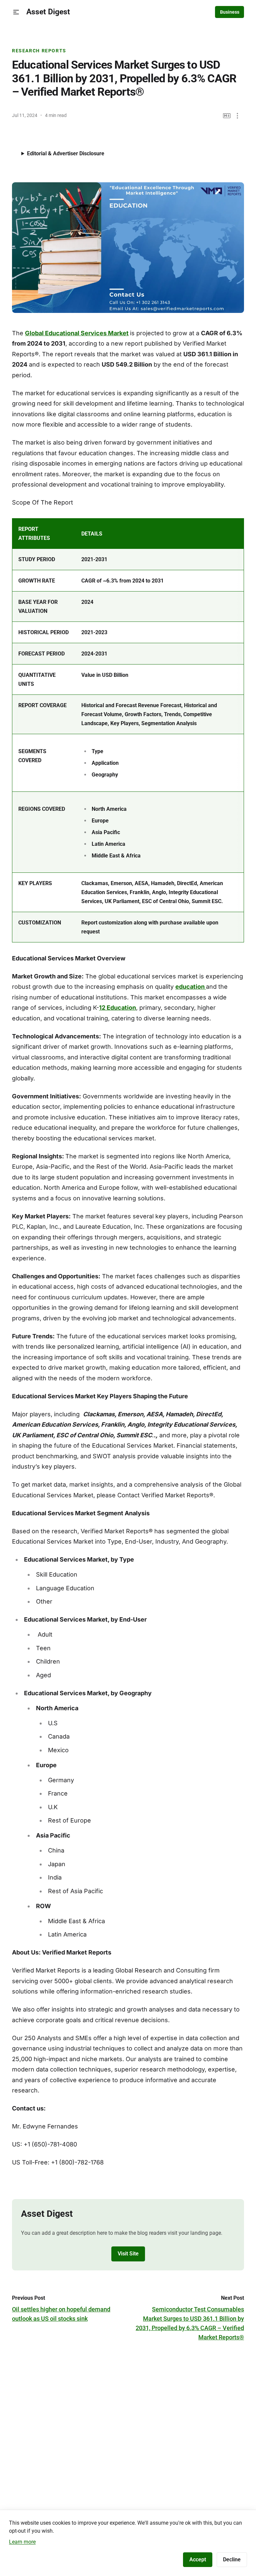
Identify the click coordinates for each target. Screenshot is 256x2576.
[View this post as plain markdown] (227, 116)
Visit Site (128, 2254)
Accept (198, 2560)
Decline (232, 2560)
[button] (16, 12)
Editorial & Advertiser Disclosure (66, 153)
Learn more (22, 2542)
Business (230, 12)
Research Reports (39, 51)
